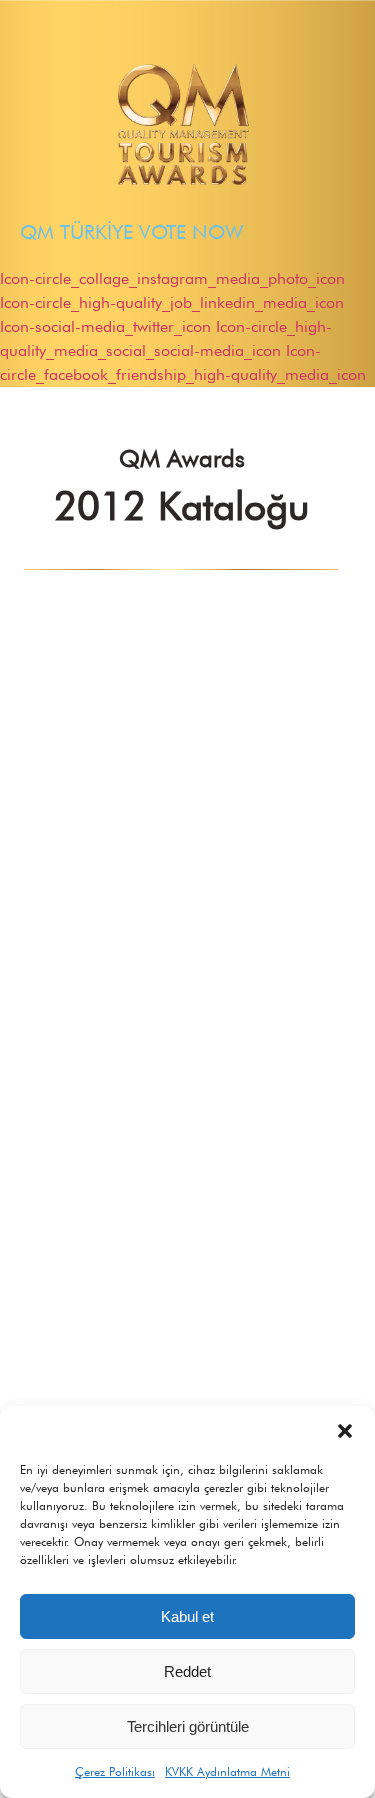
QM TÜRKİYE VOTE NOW (131, 232)
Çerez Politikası (115, 1771)
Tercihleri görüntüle (188, 1726)
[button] (345, 1431)
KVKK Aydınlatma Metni (227, 1771)
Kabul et (187, 1616)
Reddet (187, 1671)
